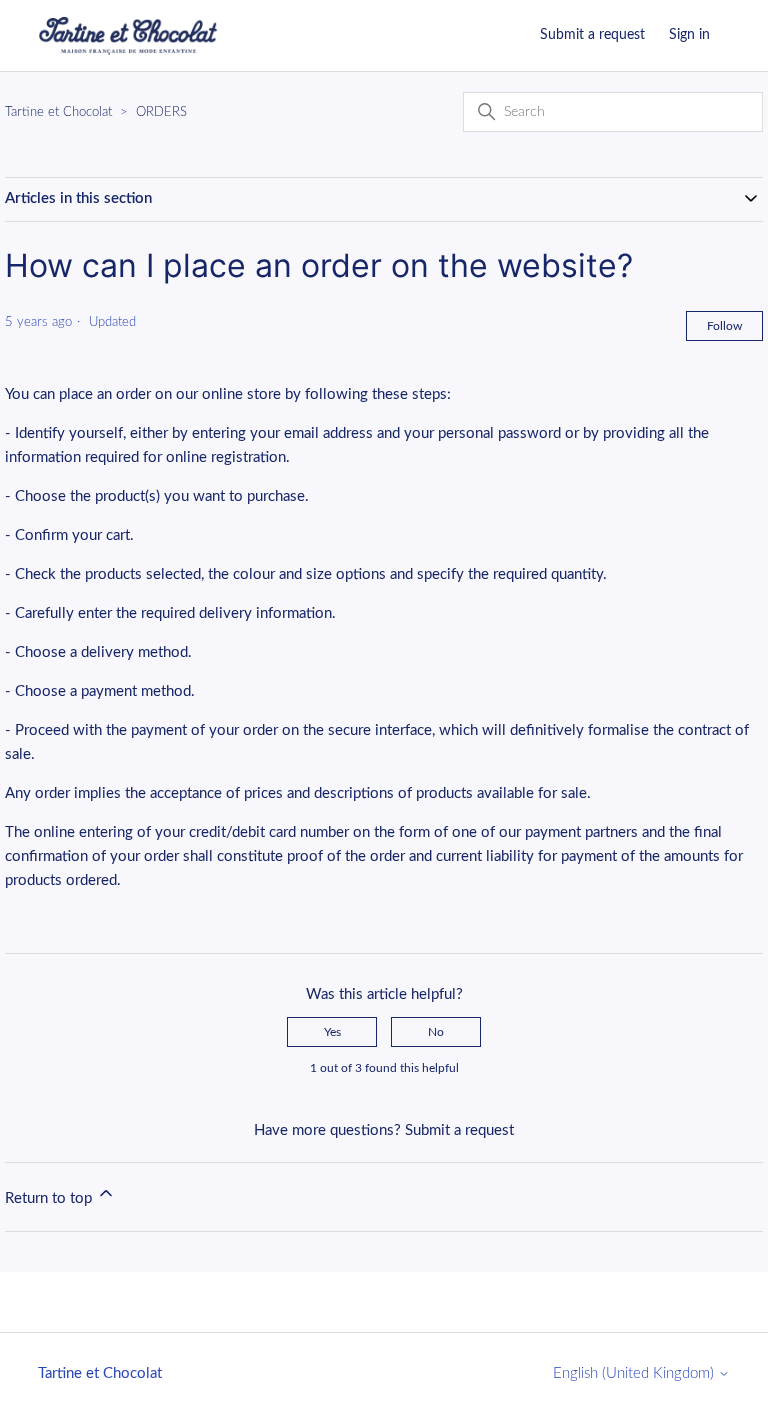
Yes (332, 1032)
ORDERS (161, 112)
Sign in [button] (689, 35)
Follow (724, 326)
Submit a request (592, 35)
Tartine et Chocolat (58, 112)
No (436, 1032)
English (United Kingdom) (635, 1373)
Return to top (50, 1198)
